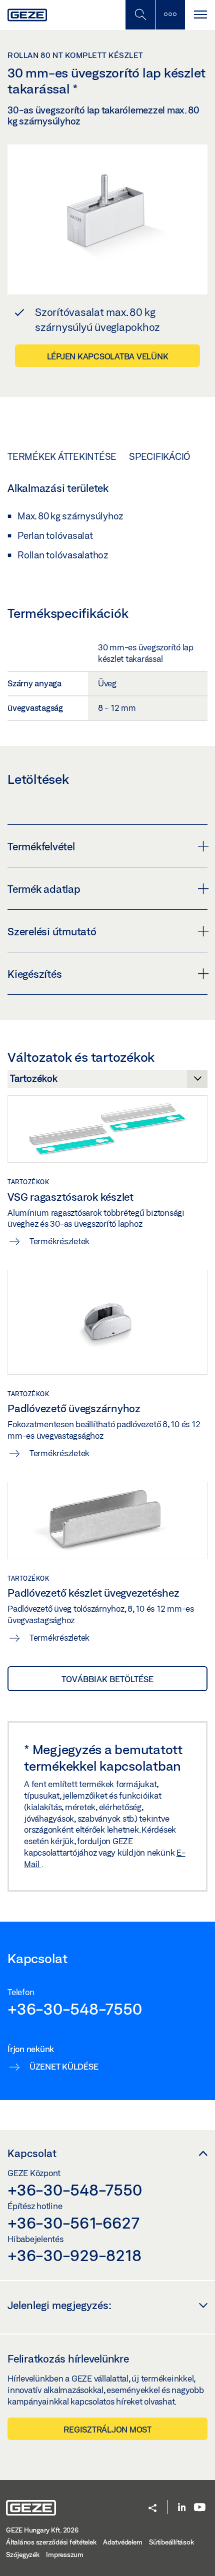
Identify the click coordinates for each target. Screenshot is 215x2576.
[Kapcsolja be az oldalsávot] (170, 15)
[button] (152, 2509)
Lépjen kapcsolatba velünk (108, 356)
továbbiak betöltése (107, 1679)
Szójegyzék (23, 2555)
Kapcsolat (32, 2153)
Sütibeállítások (171, 2542)
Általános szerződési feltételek (51, 2542)
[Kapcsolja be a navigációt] (200, 15)
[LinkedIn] (182, 2508)
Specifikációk (162, 456)
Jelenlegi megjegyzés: (59, 2305)
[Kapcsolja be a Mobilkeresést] (140, 15)
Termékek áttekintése (62, 456)
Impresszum (65, 2555)
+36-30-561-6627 (73, 2223)
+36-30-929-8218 (74, 2255)
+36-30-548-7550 (74, 2009)
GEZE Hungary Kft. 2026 (42, 2530)
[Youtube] (200, 2508)
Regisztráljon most (107, 2429)
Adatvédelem (122, 2542)
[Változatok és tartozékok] (107, 1081)
